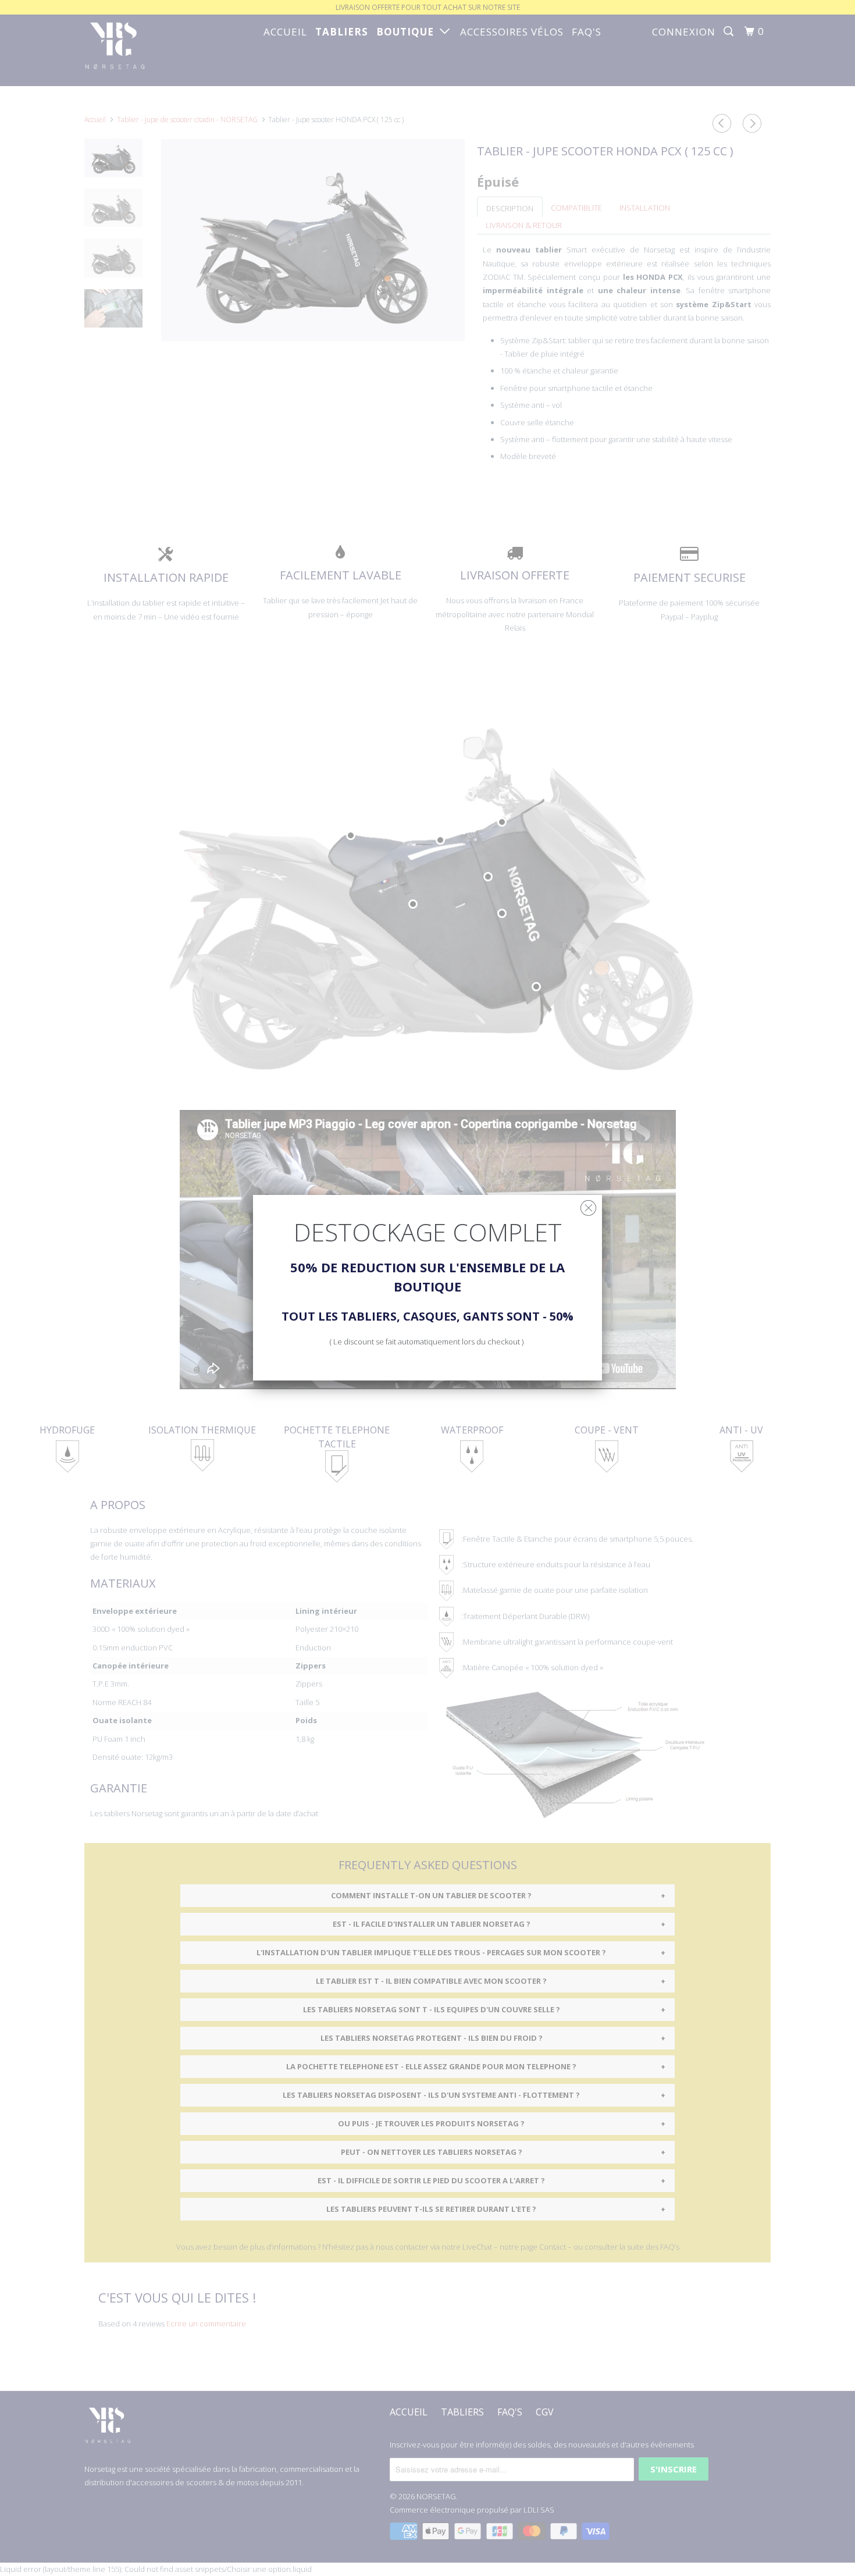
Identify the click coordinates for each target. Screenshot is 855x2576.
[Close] (588, 1205)
